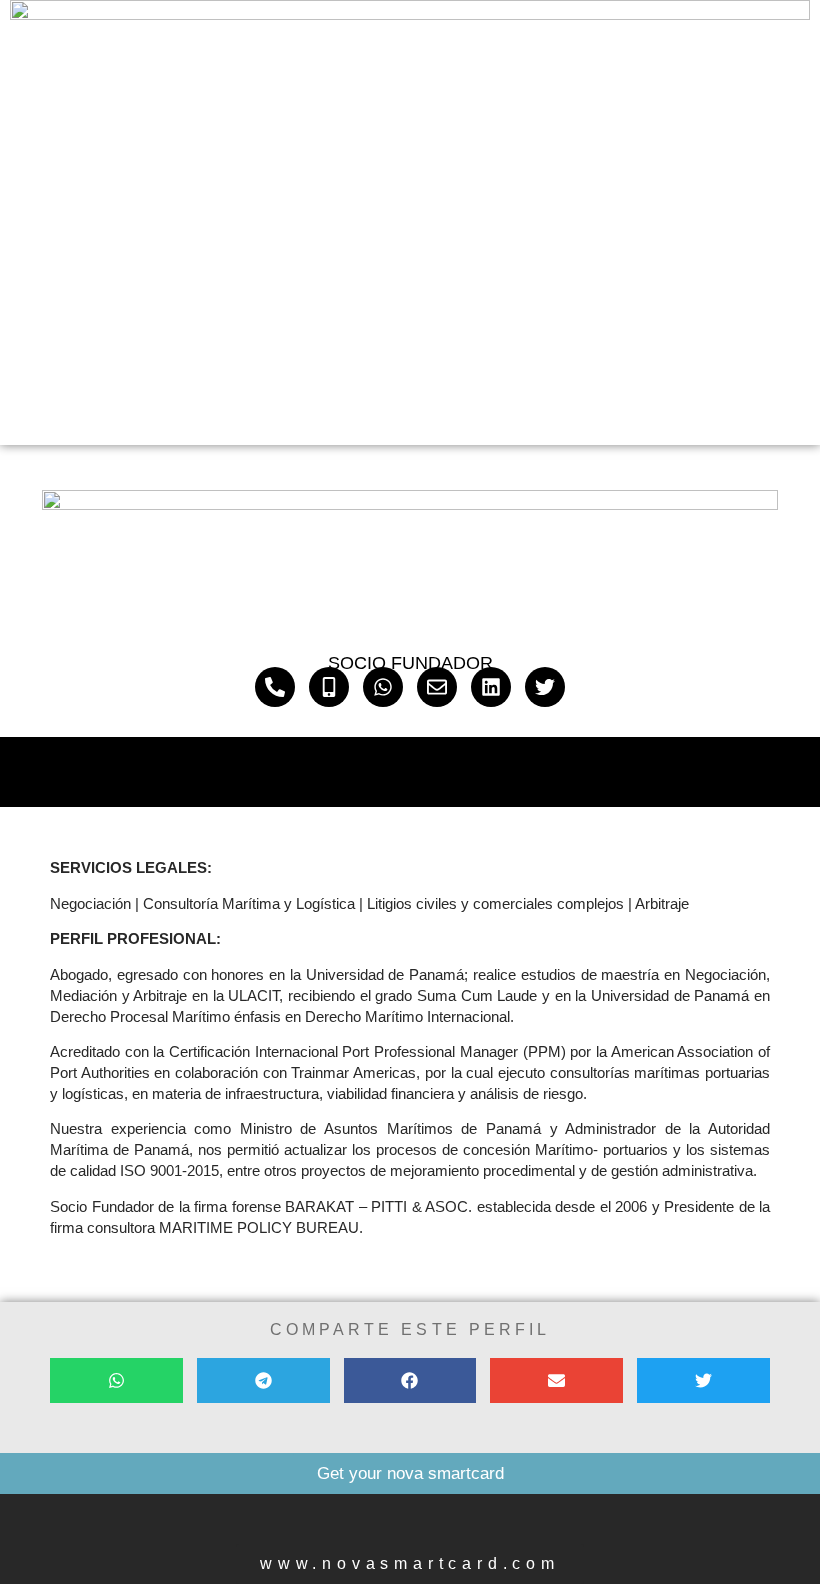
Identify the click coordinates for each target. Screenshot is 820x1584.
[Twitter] (545, 687)
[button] (116, 1380)
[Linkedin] (491, 687)
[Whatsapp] (383, 687)
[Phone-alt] (275, 687)
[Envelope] (437, 687)
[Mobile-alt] (329, 687)
